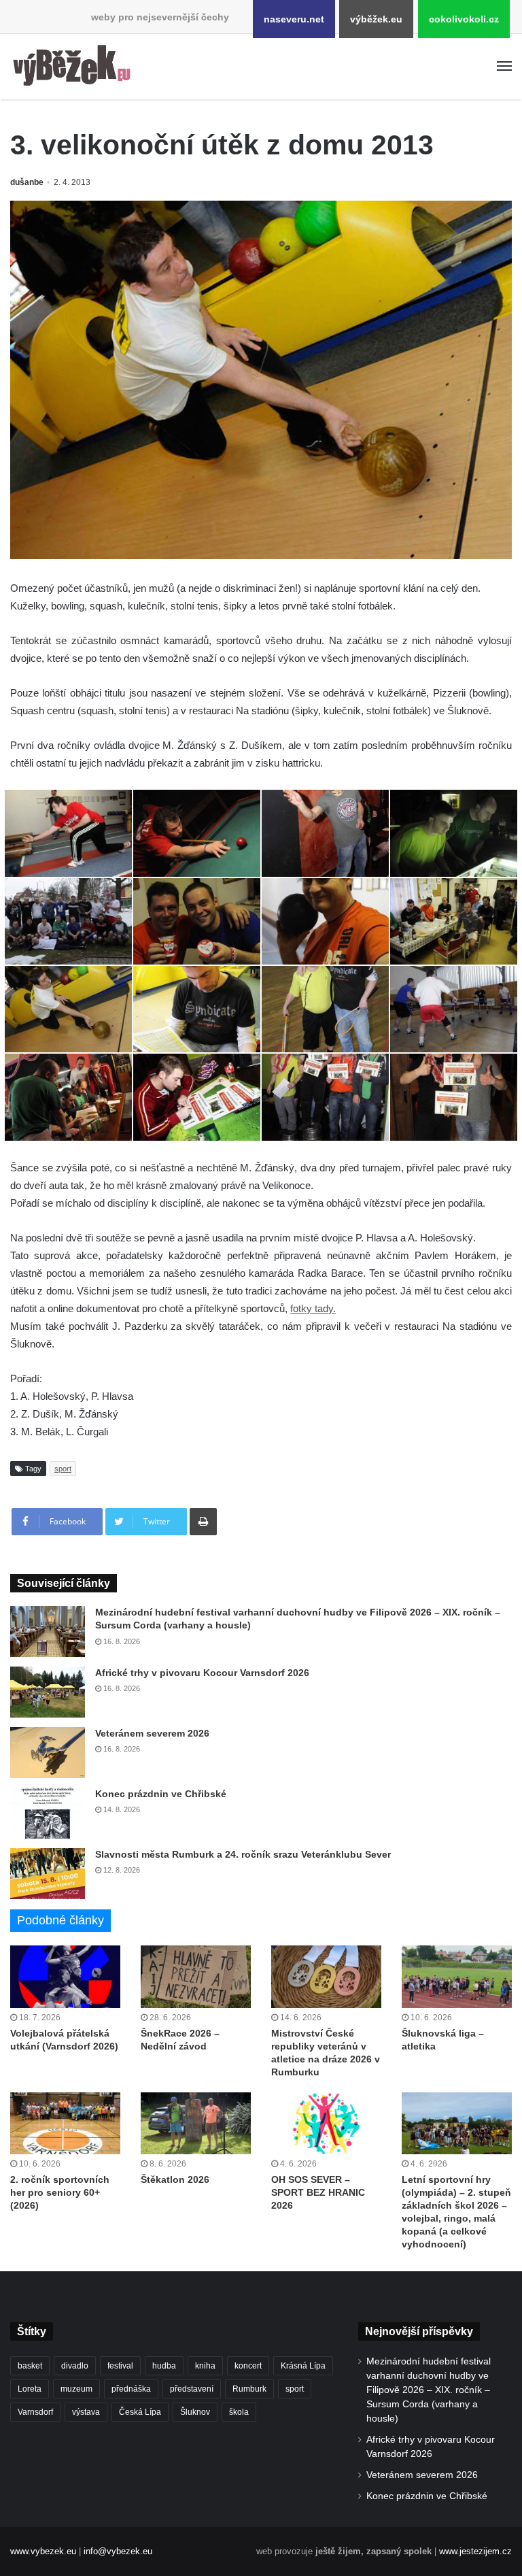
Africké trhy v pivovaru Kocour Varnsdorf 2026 (202, 1673)
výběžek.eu (376, 19)
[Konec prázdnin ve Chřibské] (48, 1813)
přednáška (131, 2389)
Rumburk (249, 2389)
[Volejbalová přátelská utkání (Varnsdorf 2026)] (65, 1976)
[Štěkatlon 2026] (196, 2123)
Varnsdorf (35, 2412)
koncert (248, 2366)
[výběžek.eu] (75, 67)
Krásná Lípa (303, 2366)
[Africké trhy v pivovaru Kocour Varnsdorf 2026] (48, 1692)
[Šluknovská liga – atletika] (457, 1976)
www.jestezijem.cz (475, 2551)
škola (239, 2412)
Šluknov (195, 2412)
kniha (205, 2366)
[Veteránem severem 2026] (48, 1753)
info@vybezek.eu (118, 2551)
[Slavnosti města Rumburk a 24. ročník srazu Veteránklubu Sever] (48, 1874)
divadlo (75, 2366)
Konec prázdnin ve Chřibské (161, 1794)
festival (120, 2366)
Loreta (30, 2389)
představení (192, 2389)
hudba (164, 2366)
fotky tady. (313, 1308)
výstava (86, 2412)
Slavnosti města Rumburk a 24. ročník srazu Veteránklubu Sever (243, 1854)
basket (30, 2366)
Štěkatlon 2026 (175, 2179)
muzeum (76, 2389)
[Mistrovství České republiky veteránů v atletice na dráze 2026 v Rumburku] (326, 1976)
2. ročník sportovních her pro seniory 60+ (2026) (60, 2192)
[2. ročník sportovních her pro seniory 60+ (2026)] (65, 2123)
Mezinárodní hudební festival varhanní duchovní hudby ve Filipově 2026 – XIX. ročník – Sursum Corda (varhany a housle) (429, 2390)
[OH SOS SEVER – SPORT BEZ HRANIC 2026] (326, 2123)
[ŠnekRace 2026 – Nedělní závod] (196, 1976)
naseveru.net (294, 19)
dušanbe (27, 182)
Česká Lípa (140, 2412)
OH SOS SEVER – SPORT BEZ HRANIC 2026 (318, 2192)
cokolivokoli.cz (464, 19)
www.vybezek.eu (43, 2551)
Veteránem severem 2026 (152, 1733)
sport (63, 1469)
